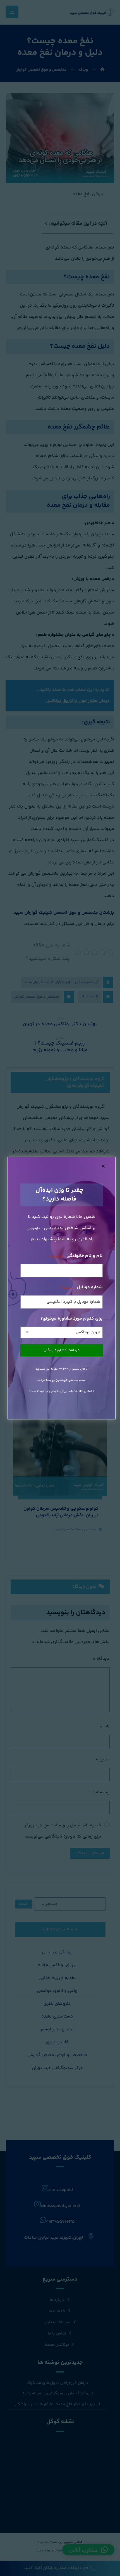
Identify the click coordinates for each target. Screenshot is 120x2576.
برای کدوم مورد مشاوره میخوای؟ (72, 1319)
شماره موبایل (81, 1287)
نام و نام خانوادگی (76, 1256)
